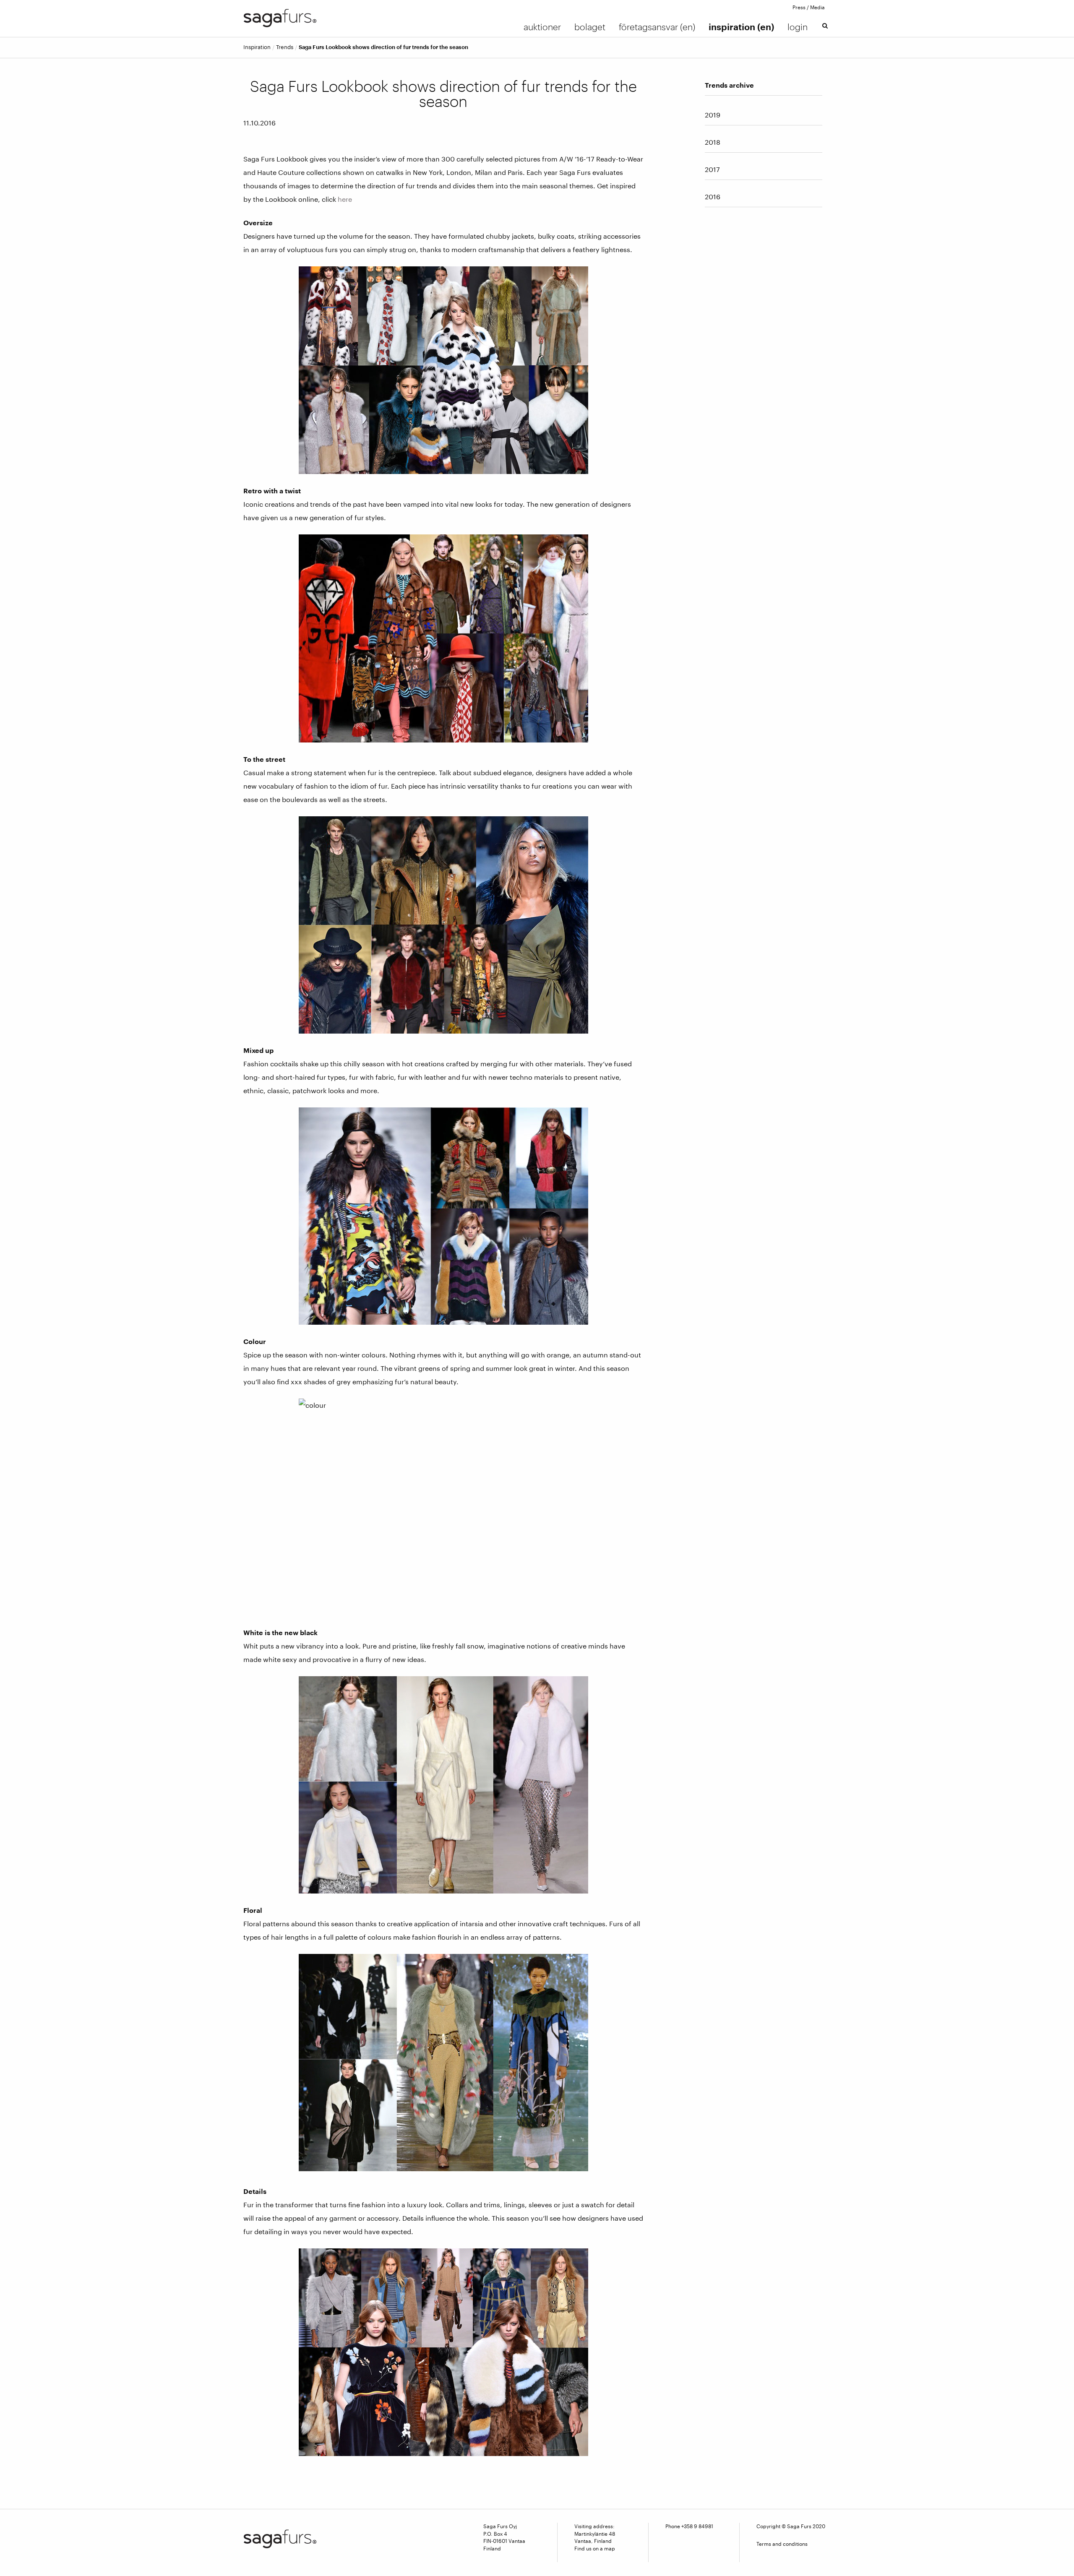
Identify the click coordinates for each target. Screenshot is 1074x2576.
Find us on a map (595, 2548)
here (345, 199)
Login (798, 27)
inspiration (257, 47)
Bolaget (590, 27)
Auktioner (542, 27)
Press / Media (809, 7)
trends (285, 47)
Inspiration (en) (741, 27)
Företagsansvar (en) (657, 27)
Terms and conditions (782, 2544)
